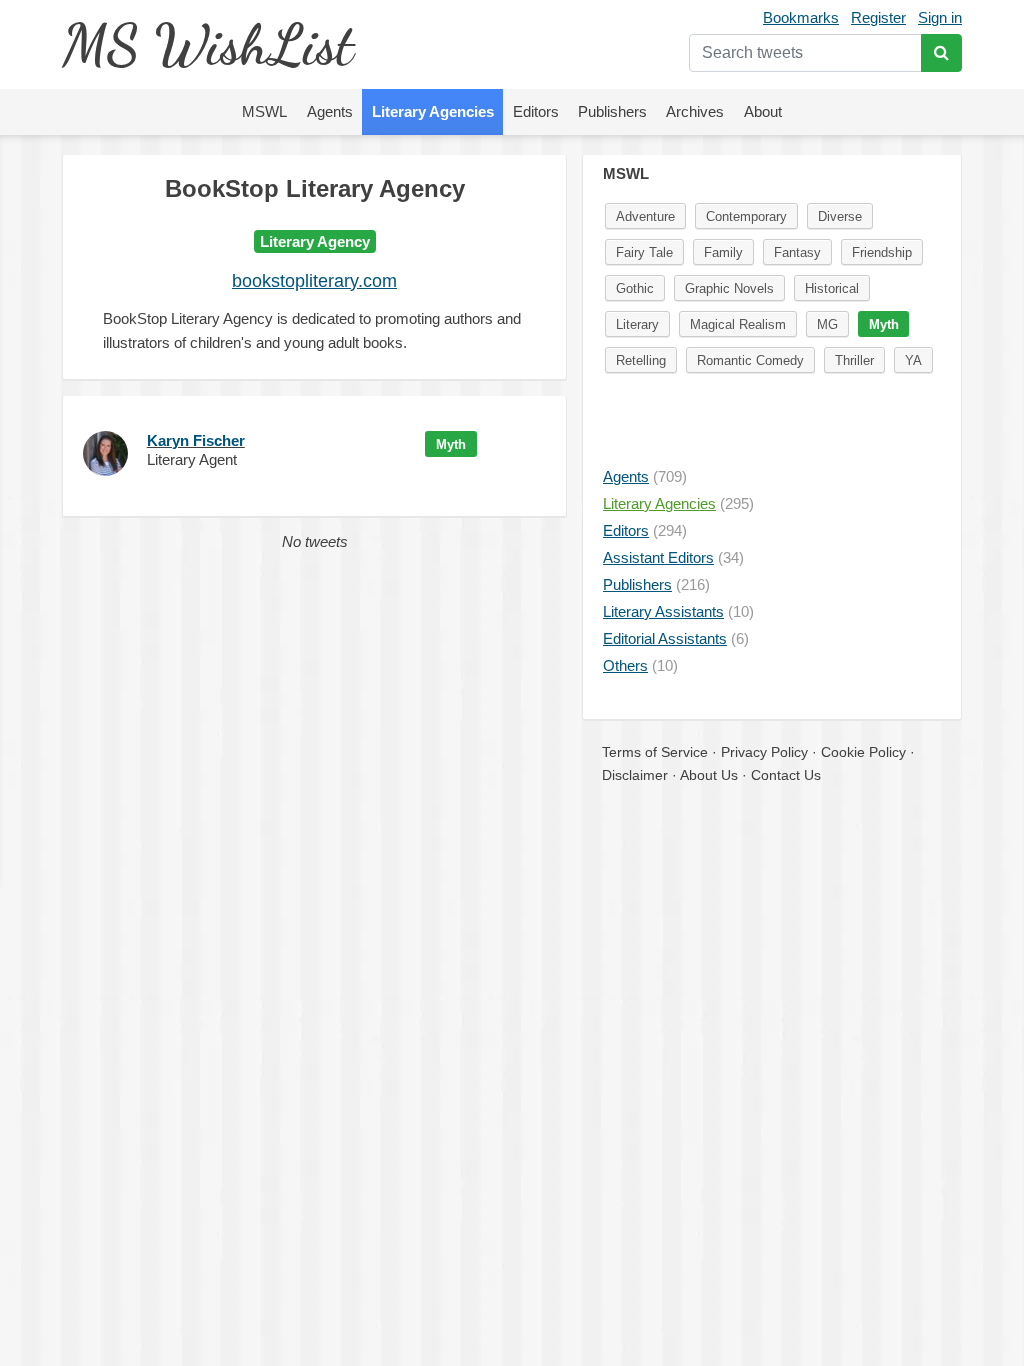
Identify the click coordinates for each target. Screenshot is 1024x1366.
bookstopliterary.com (314, 281)
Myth (451, 444)
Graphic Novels (729, 288)
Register (878, 17)
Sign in (940, 17)
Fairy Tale (644, 252)
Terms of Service (655, 752)
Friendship (882, 252)
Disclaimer (635, 775)
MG (827, 324)
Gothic (635, 288)
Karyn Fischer (196, 440)
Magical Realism (738, 324)
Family (723, 252)
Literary (637, 324)
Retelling (641, 360)
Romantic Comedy (750, 360)
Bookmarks (801, 17)
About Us (709, 775)
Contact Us (786, 775)
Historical (832, 288)
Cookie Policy (863, 752)
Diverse (840, 216)
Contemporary (746, 216)
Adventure (645, 216)
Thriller (854, 360)
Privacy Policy (764, 752)
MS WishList (207, 44)
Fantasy (797, 252)
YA (913, 360)
